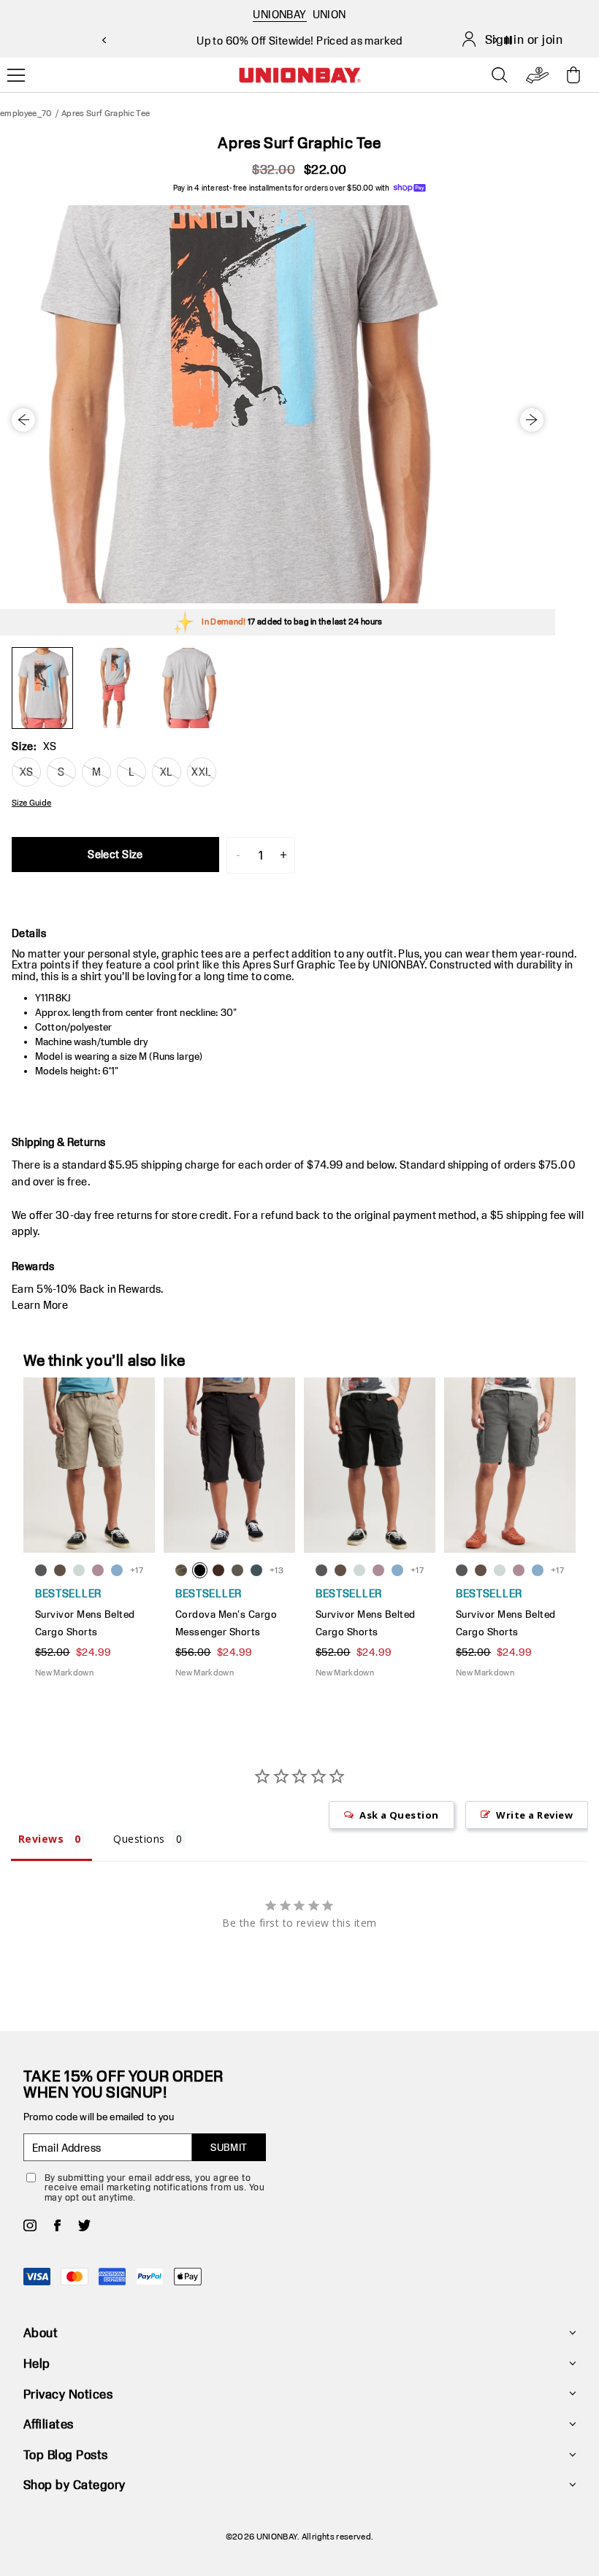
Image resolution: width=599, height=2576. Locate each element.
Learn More (40, 1305)
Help (37, 2363)
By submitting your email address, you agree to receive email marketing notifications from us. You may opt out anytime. (154, 2187)
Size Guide (31, 803)
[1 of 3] (42, 688)
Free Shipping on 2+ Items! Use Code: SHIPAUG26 (299, 41)
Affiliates (49, 2424)
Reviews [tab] (41, 1839)
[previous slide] (104, 40)
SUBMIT (229, 2147)
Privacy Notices (68, 2394)
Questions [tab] (139, 1839)
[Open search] (500, 75)
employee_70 (26, 113)
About (41, 2332)
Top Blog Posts (66, 2454)
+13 (276, 1570)
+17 (137, 1570)
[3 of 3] (188, 688)
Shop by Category (75, 2484)
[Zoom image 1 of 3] (278, 404)
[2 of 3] (115, 688)
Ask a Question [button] (399, 1815)
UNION (329, 14)
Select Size (115, 854)
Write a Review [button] (534, 1815)
